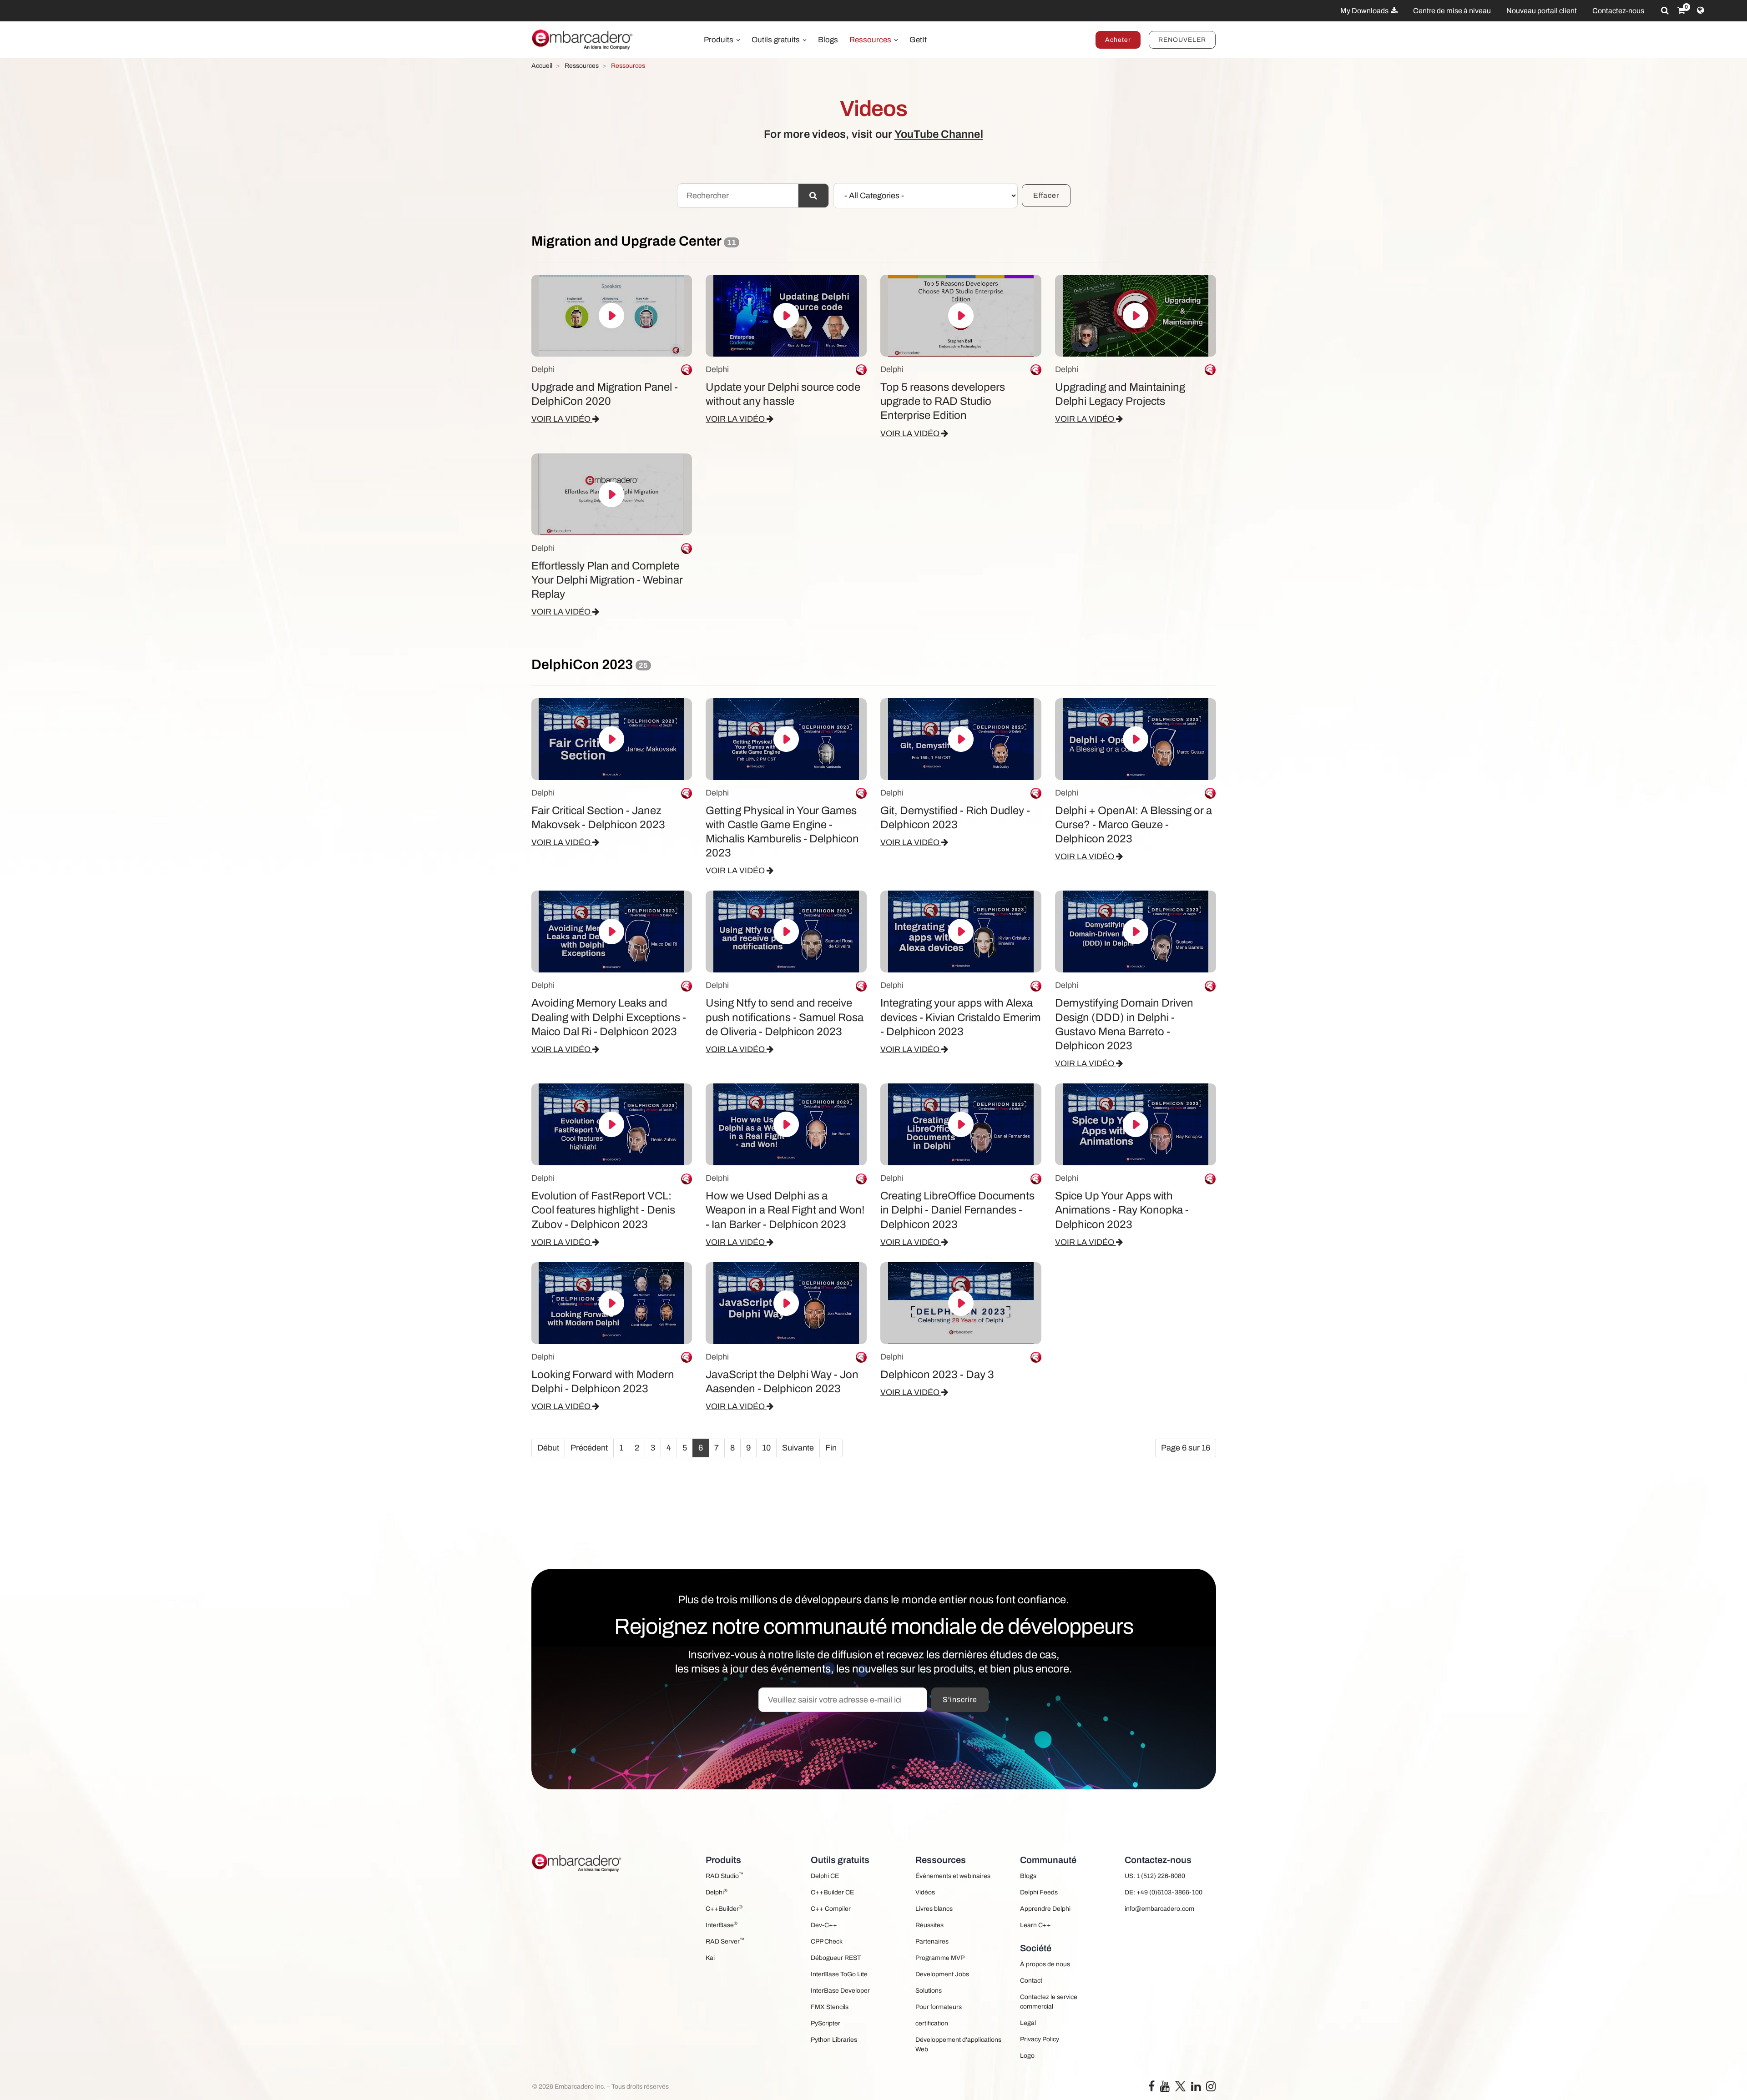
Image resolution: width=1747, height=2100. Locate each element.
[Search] (1665, 10)
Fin (831, 1448)
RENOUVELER (1182, 40)
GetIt (918, 40)
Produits (720, 40)
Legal (1028, 2023)
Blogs (828, 40)
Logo (1027, 2056)
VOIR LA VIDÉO (562, 419)
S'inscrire (960, 1700)
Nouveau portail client (1542, 11)
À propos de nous (1045, 1964)
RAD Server (725, 1941)
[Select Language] (1700, 10)
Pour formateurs (939, 2007)
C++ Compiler (831, 1909)
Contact (1031, 1981)
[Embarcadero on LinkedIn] (1196, 2088)
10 (766, 1448)
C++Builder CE (832, 1892)
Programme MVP (940, 1958)
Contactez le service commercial (1049, 2002)
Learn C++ (1035, 1925)
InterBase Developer (840, 1991)
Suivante (798, 1448)
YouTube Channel (939, 134)
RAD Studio (725, 1876)
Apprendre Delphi (1045, 1909)
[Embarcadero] (583, 40)
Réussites (929, 1925)
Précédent (589, 1448)
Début (548, 1448)
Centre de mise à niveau (1452, 11)
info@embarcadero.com (1159, 1909)
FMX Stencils (830, 2007)
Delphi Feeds (1039, 1892)
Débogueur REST (836, 1958)
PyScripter (826, 2023)
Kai (710, 1958)
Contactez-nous (1618, 11)
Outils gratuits (777, 40)
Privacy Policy (1040, 2039)
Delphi (717, 1892)
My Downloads (1365, 11)
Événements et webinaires (953, 1876)
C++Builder (724, 1908)
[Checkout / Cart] (1681, 10)
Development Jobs (942, 1974)
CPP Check (827, 1941)
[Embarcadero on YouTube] (1165, 2088)
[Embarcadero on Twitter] (1180, 2086)
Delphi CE (825, 1876)
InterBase (722, 1925)
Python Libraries (834, 2040)
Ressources (871, 40)
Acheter (1118, 40)
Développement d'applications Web (958, 2045)
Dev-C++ (824, 1925)
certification (932, 2023)
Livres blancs (934, 1909)
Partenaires (932, 1941)
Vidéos (925, 1892)
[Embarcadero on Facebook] (1151, 2088)
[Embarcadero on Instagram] (1211, 2088)
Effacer (1046, 195)
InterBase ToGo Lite (839, 1974)
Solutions (929, 1991)
